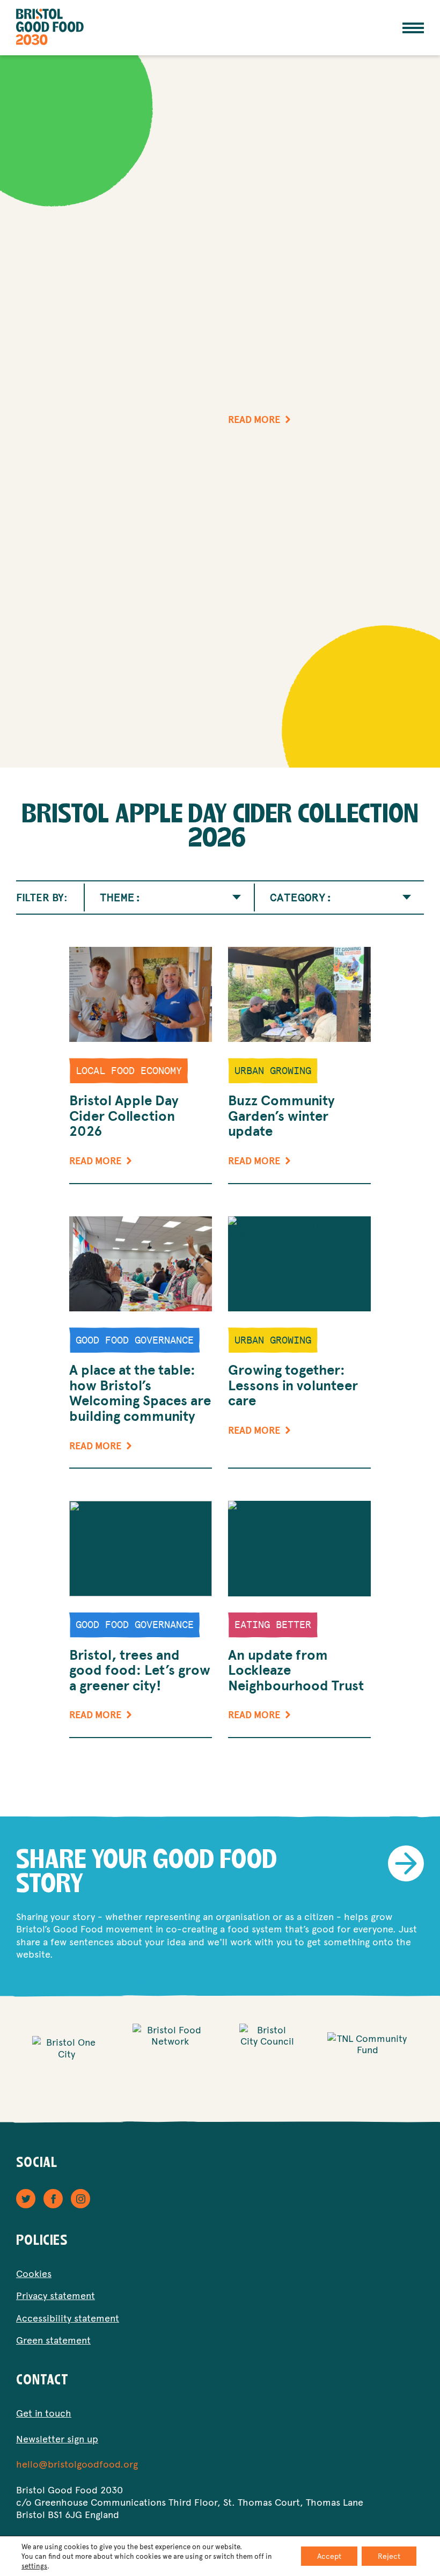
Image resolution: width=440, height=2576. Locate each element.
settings (34, 2566)
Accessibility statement (68, 2318)
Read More (254, 420)
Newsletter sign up (57, 2438)
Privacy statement (56, 2295)
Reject (389, 2556)
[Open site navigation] (413, 28)
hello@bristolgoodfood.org (77, 2464)
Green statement (53, 2340)
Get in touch (44, 2413)
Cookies (34, 2273)
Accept (329, 2556)
